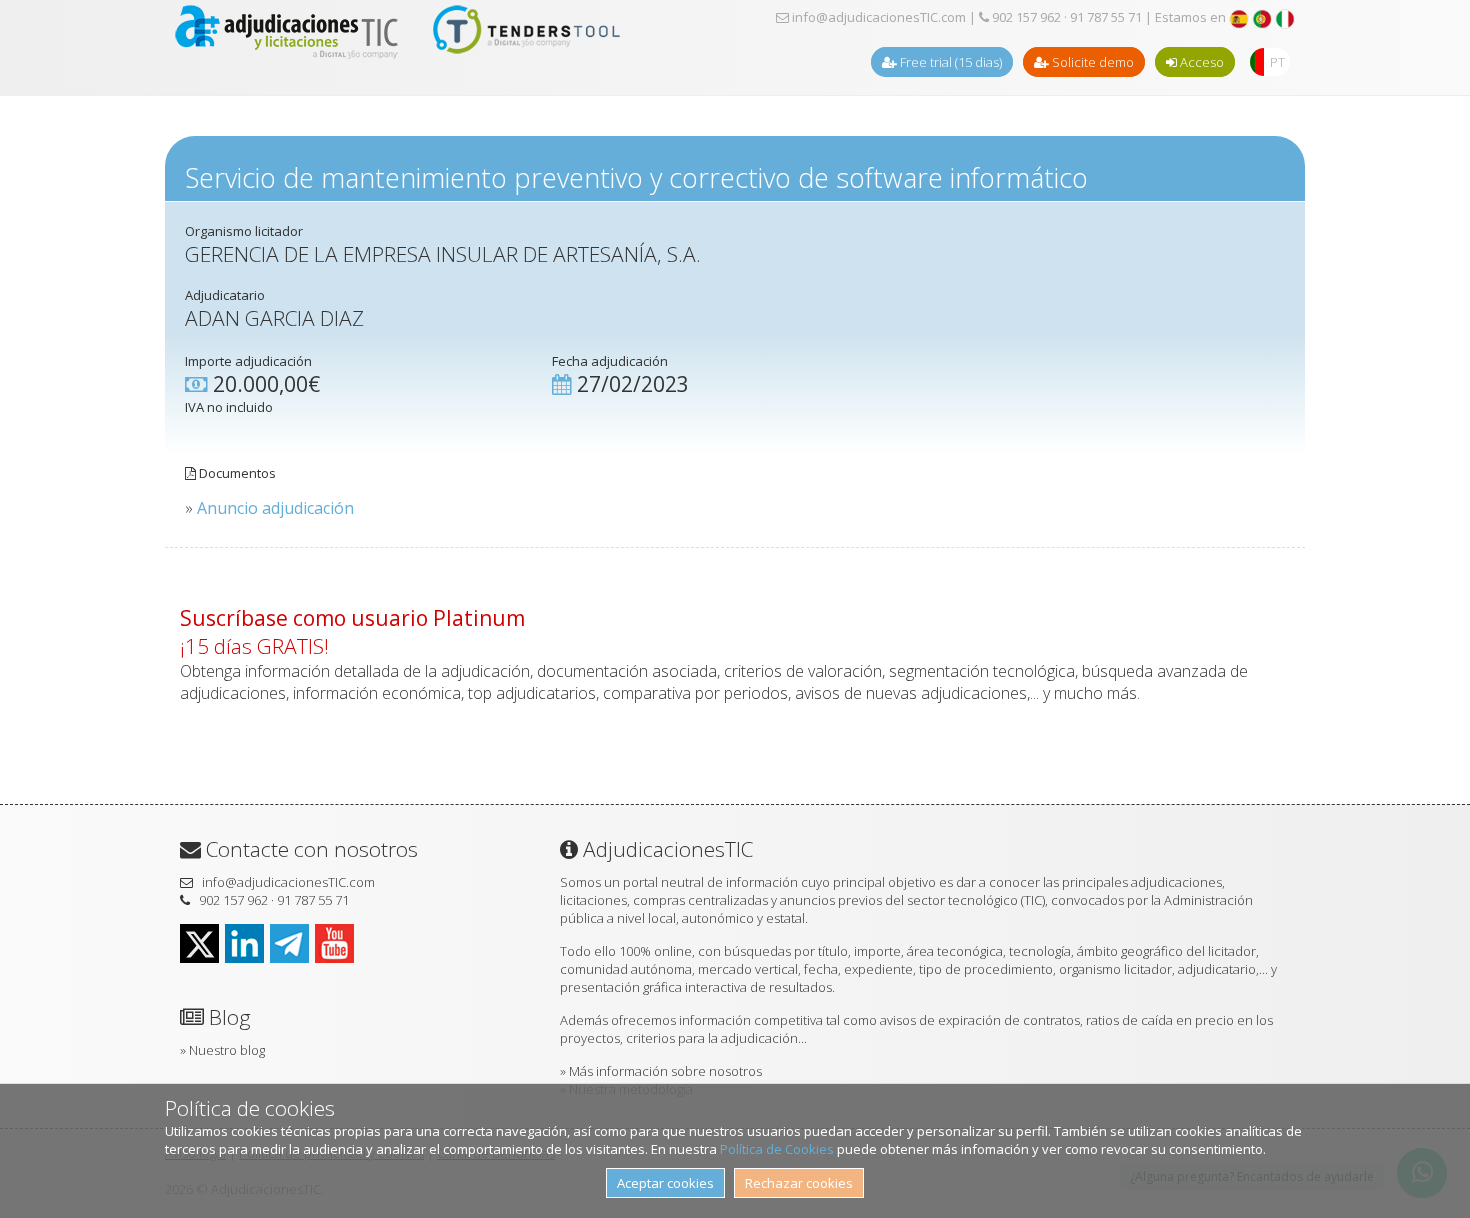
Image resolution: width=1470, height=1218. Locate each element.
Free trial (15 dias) (949, 62)
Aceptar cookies (665, 1183)
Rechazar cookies (799, 1183)
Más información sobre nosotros (665, 1071)
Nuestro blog (227, 1050)
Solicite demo (1091, 62)
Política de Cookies (777, 1149)
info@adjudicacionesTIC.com (877, 17)
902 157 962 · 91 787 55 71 (1065, 17)
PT (1277, 62)
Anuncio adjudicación (275, 508)
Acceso (1200, 62)
